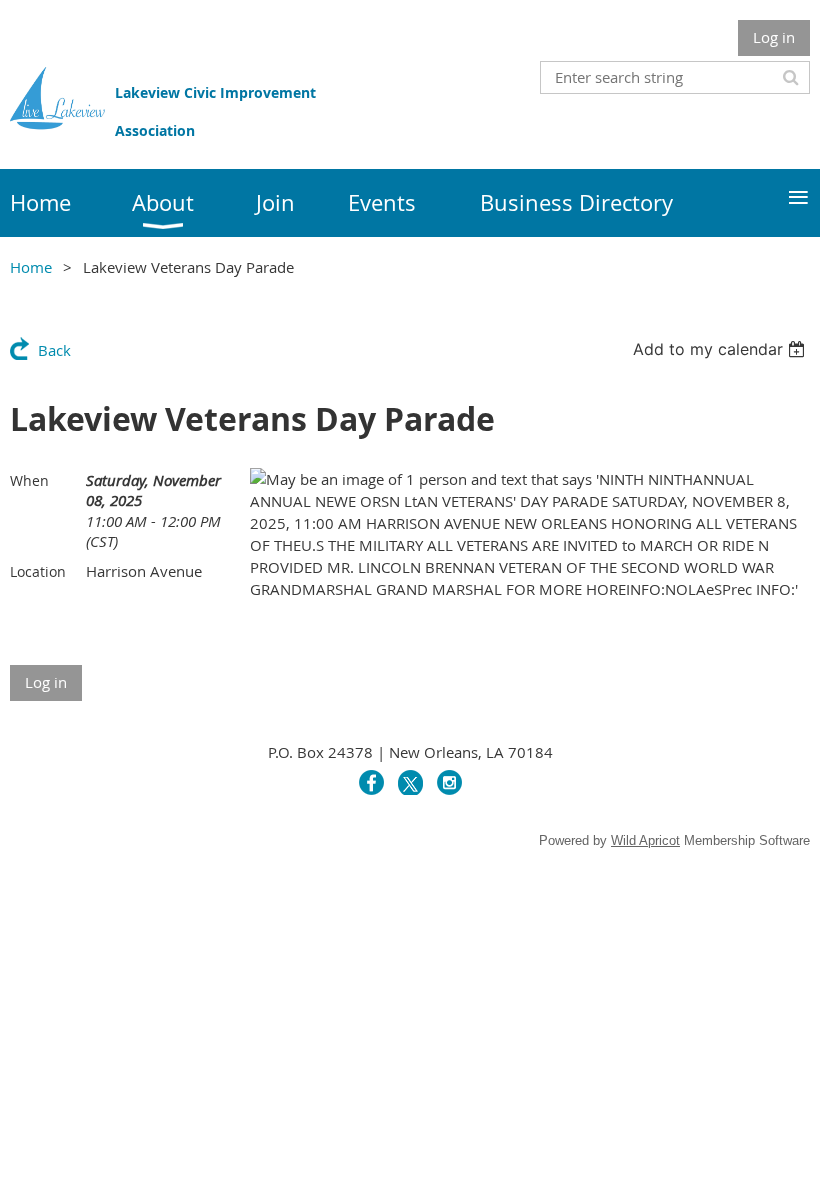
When (29, 480)
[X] (410, 782)
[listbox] (721, 349)
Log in (774, 37)
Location (38, 571)
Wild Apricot (645, 840)
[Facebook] (371, 782)
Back (54, 350)
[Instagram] (449, 782)
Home (31, 267)
